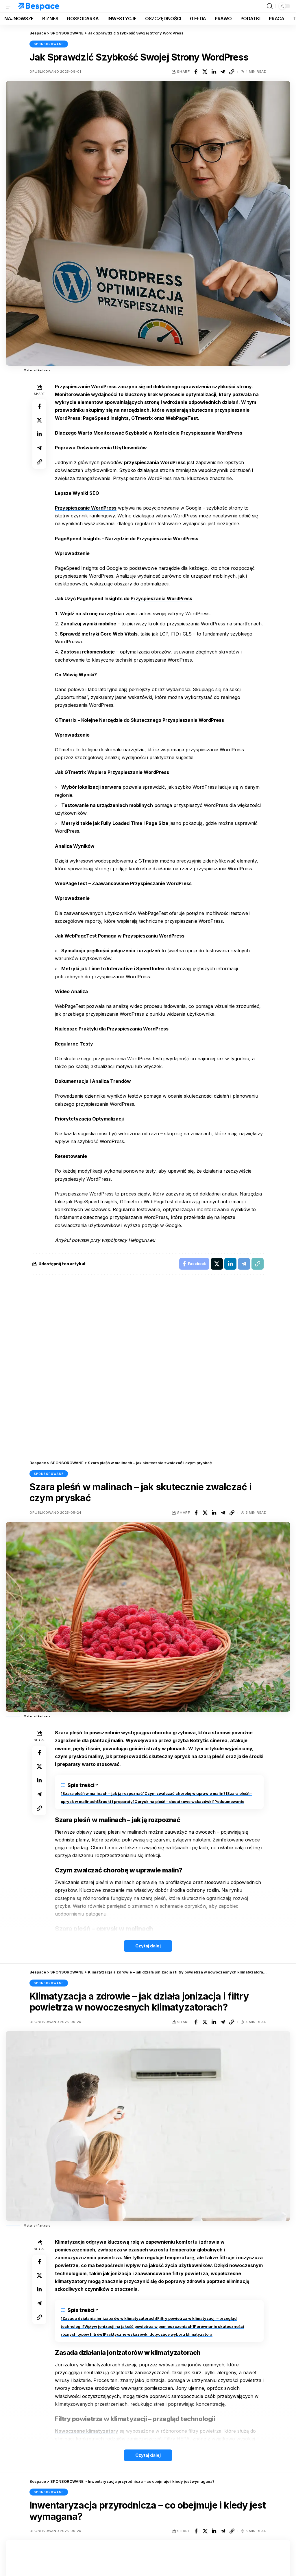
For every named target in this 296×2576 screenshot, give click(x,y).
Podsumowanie (229, 1801)
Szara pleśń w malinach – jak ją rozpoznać (103, 1793)
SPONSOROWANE (49, 44)
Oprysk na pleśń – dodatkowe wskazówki (174, 1801)
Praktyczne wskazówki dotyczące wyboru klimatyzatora (158, 2334)
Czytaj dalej (148, 1946)
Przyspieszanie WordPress (86, 508)
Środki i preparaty (115, 1801)
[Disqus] (148, 1365)
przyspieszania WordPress (155, 462)
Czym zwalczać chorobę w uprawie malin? (185, 1793)
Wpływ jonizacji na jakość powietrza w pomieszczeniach (138, 2326)
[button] (11, 6)
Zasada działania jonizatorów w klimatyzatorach (109, 2318)
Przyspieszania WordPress (161, 598)
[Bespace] (39, 6)
